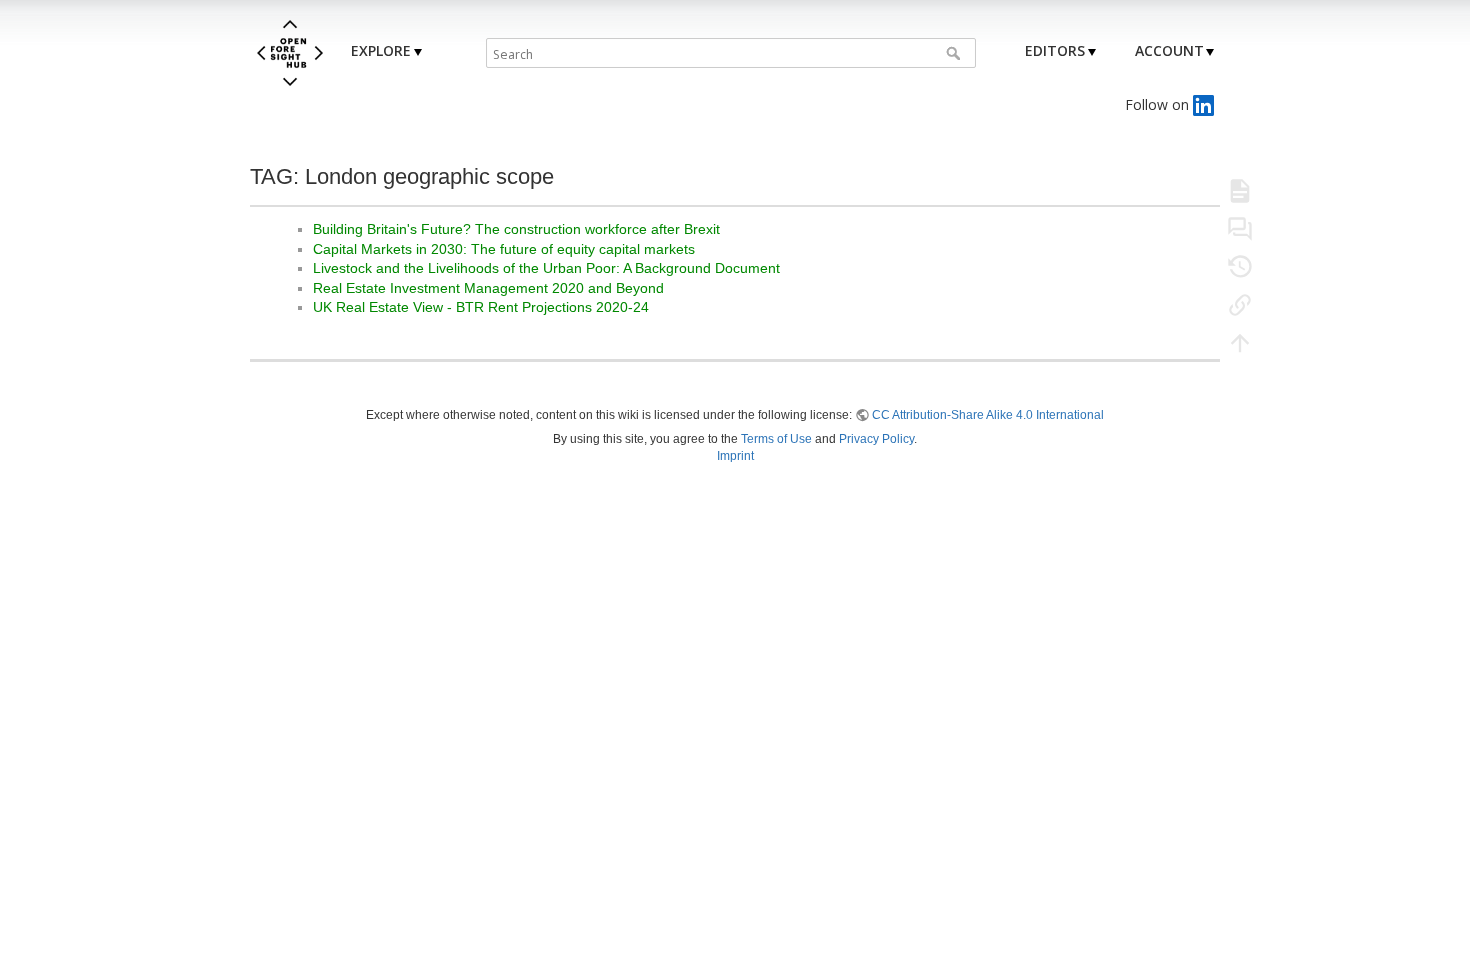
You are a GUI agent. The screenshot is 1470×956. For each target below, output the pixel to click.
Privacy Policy (876, 439)
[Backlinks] (1240, 304)
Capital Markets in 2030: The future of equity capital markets (504, 249)
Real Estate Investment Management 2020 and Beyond (488, 288)
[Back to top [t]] (1240, 342)
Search (955, 53)
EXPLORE (381, 50)
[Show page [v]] (1240, 190)
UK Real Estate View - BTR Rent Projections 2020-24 (481, 307)
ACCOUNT (1169, 50)
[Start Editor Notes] (1240, 228)
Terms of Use (776, 439)
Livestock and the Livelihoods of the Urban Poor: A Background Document (546, 268)
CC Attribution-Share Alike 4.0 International (988, 415)
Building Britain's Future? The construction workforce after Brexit (516, 229)
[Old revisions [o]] (1240, 266)
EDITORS (1055, 50)
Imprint (735, 456)
